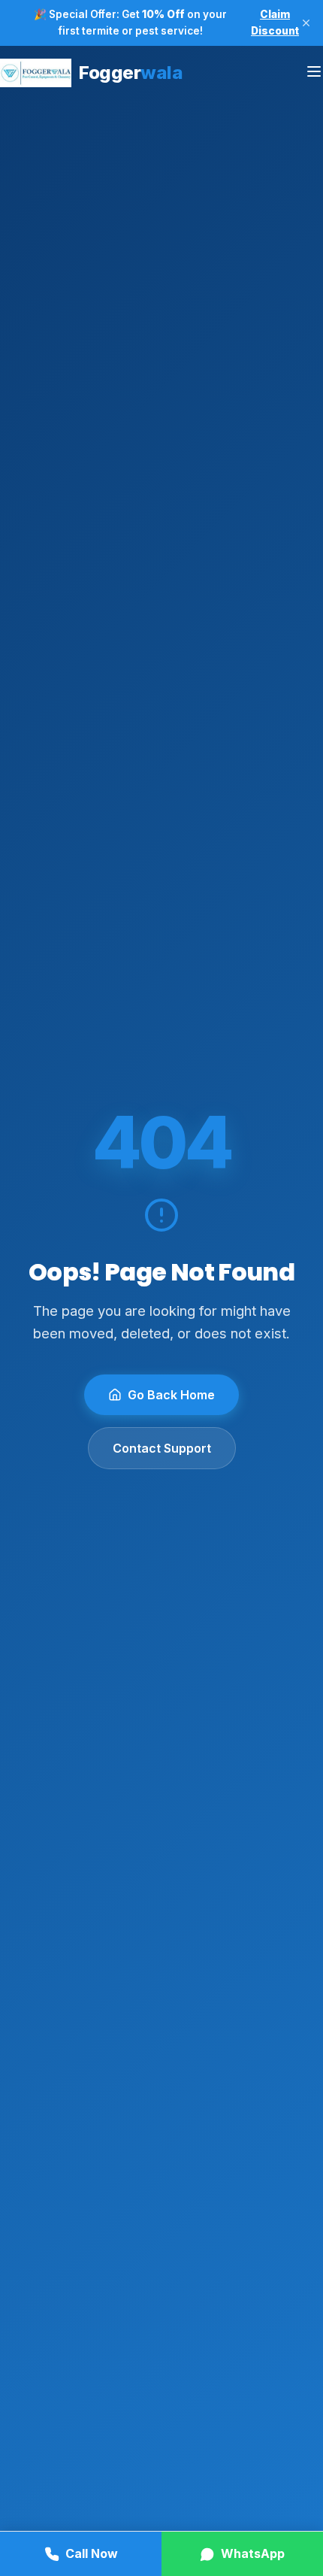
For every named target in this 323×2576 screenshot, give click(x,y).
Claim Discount (275, 23)
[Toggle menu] (314, 73)
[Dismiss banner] (306, 23)
